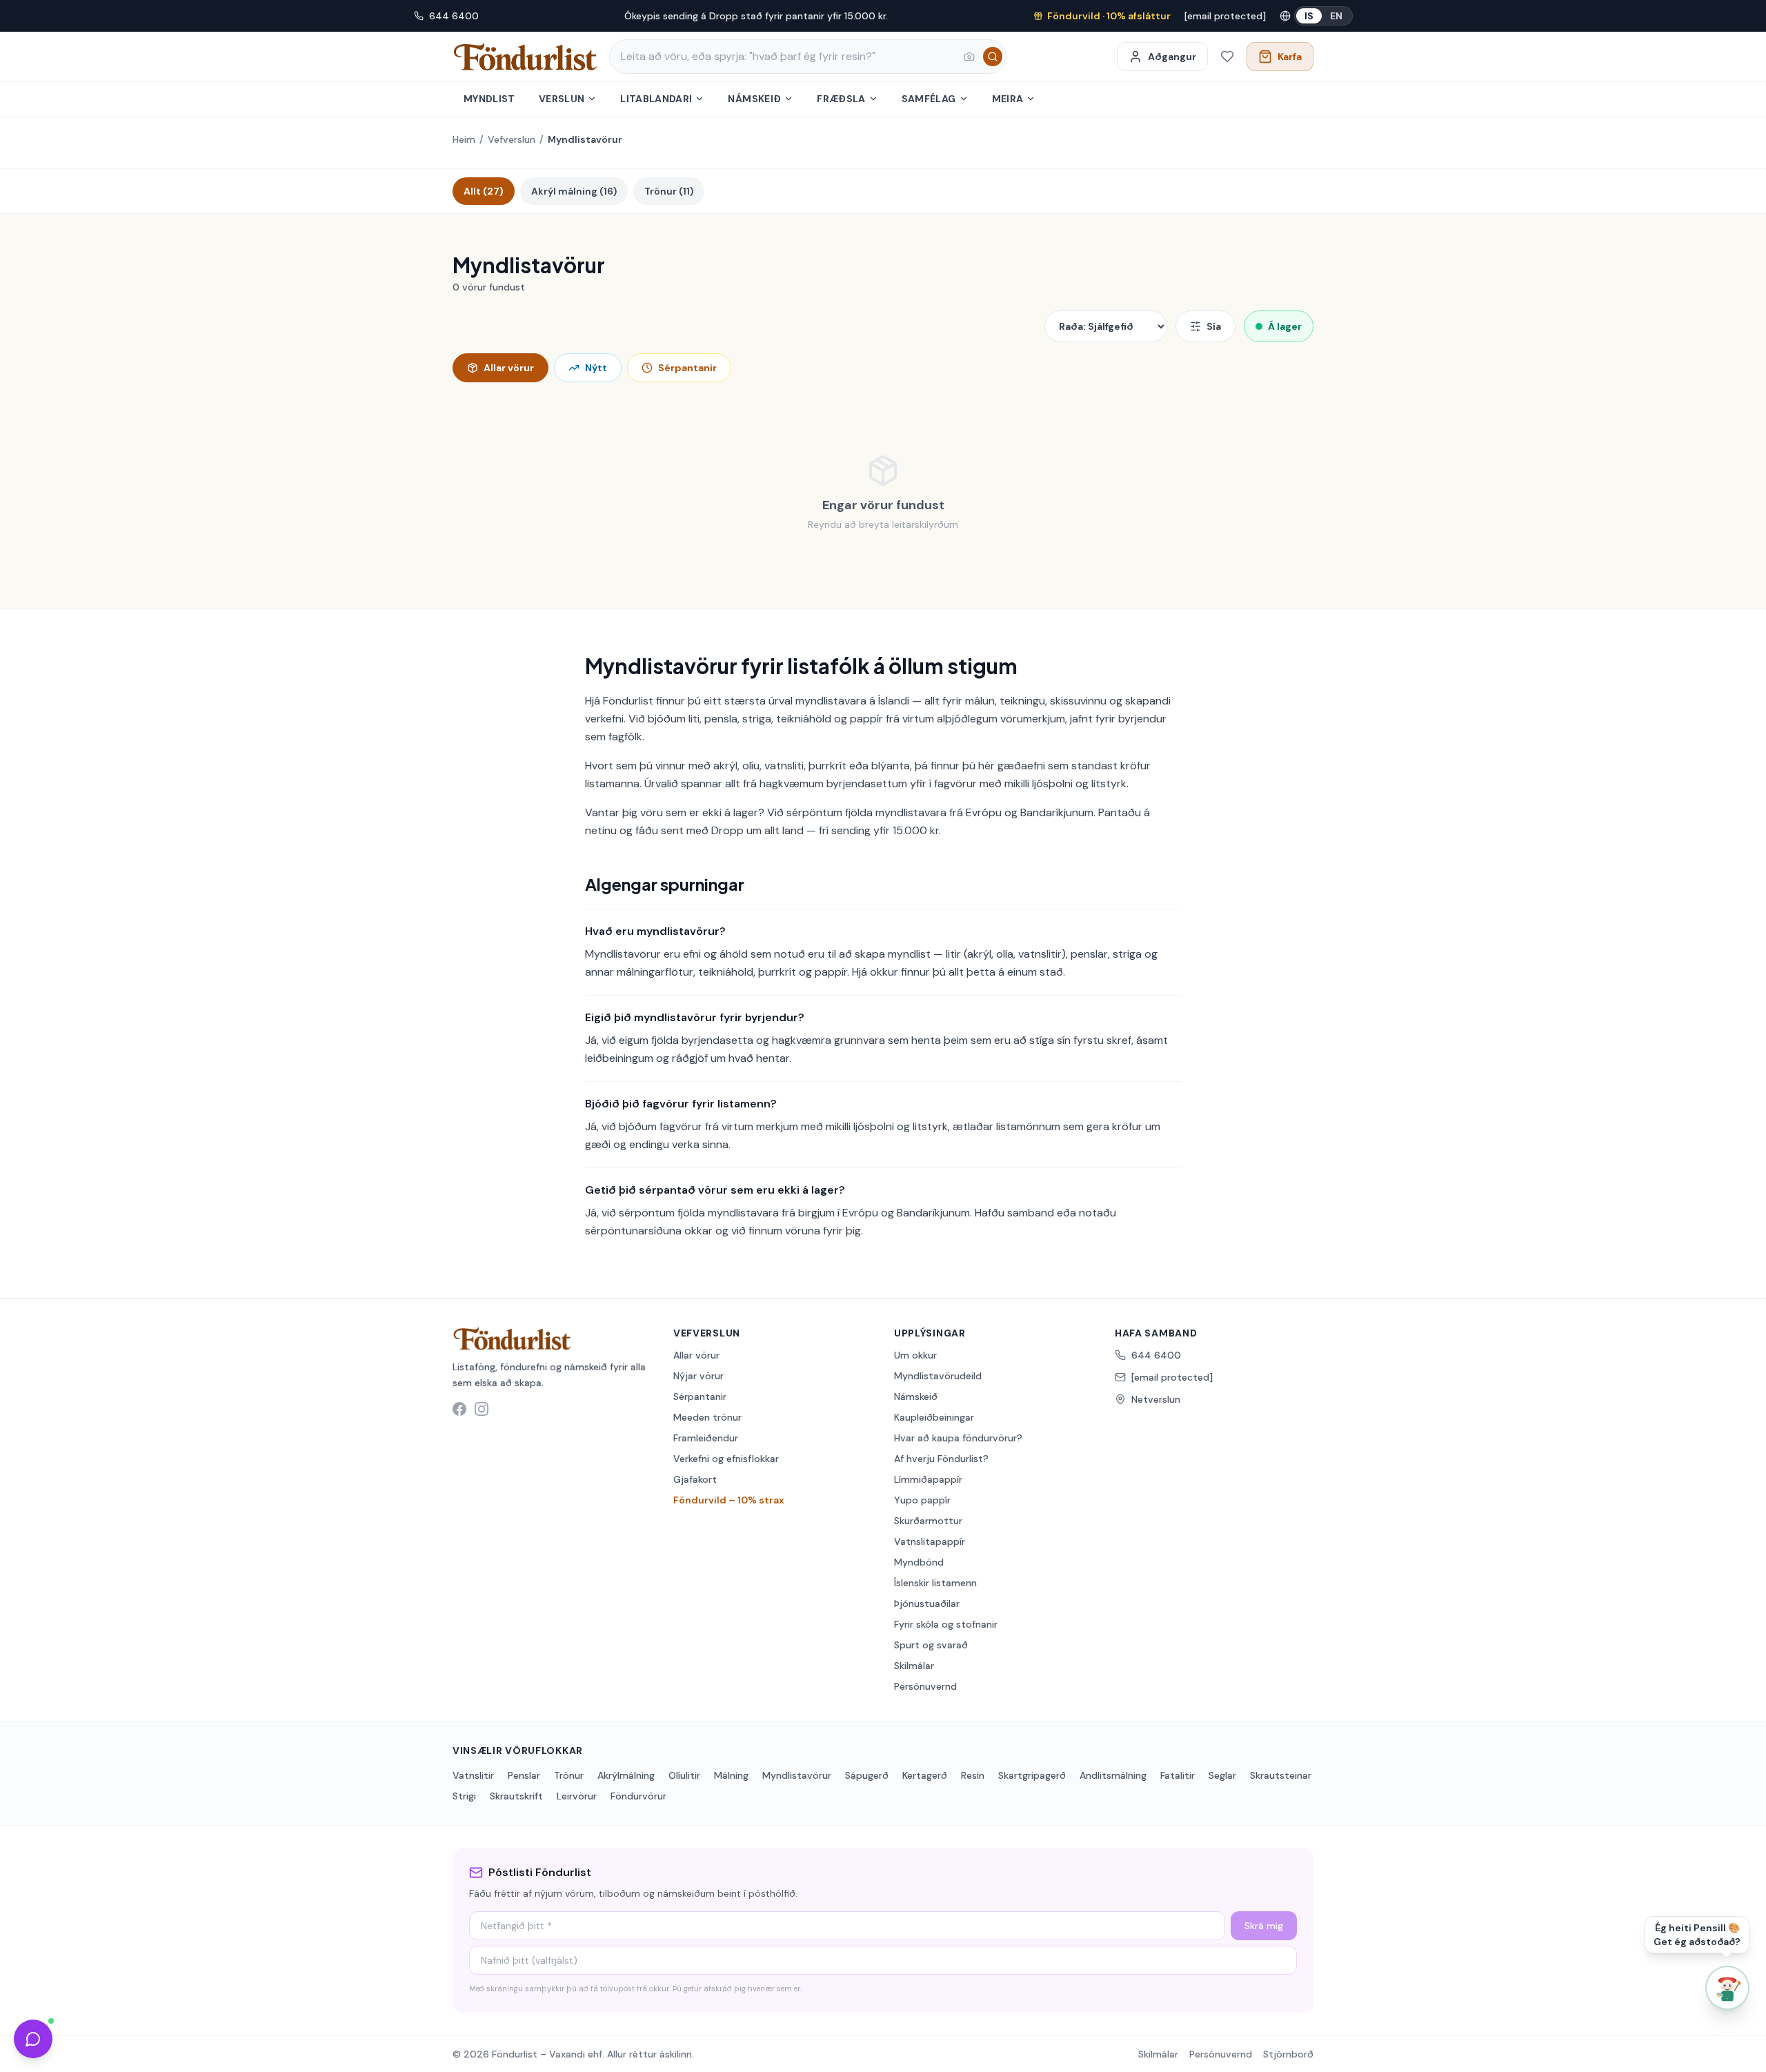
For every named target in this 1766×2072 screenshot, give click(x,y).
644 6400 (454, 16)
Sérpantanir (687, 368)
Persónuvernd (925, 1686)
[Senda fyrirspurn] (33, 2039)
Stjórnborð (1288, 2054)
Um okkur (915, 1355)
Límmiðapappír (928, 1479)
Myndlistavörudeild (938, 1376)
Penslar (524, 1775)
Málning (731, 1775)
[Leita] (993, 57)
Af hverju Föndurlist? (941, 1459)
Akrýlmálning (626, 1775)
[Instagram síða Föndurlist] (482, 1409)
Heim (464, 139)
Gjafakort (695, 1479)
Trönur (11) (669, 191)
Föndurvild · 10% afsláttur (1109, 16)
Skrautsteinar (1281, 1775)
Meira (1008, 99)
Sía (1214, 326)
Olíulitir (684, 1775)
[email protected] (1225, 16)
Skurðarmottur (928, 1521)
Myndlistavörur (797, 1775)
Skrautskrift (516, 1796)
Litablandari (656, 99)
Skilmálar (914, 1666)
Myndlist (489, 99)
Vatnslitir (473, 1775)
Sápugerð (867, 1775)
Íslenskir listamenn (935, 1583)
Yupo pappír (922, 1500)
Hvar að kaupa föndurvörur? (958, 1438)
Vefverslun (512, 139)
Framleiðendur (706, 1438)
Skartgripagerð (1032, 1775)
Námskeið (754, 99)
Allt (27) (484, 191)
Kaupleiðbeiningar (934, 1417)
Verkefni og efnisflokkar (726, 1459)
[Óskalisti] (1227, 57)
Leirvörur (577, 1796)
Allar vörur (509, 368)
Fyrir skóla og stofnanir (946, 1624)
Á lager (1285, 326)
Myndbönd (919, 1562)
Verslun (562, 99)
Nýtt (596, 368)
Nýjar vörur (698, 1376)
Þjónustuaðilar (927, 1604)
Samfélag (929, 99)
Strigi (464, 1796)
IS (1309, 16)
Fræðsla (841, 99)
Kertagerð (925, 1775)
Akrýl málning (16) (574, 191)
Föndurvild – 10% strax (729, 1500)
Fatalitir (1178, 1775)
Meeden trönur (707, 1417)
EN (1336, 16)
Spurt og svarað (931, 1645)
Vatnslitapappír (930, 1541)
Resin (973, 1775)
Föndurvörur (638, 1796)
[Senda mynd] (969, 57)
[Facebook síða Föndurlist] (459, 1409)
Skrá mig (1264, 1926)
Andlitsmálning (1113, 1775)
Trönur (569, 1775)
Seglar (1222, 1775)
